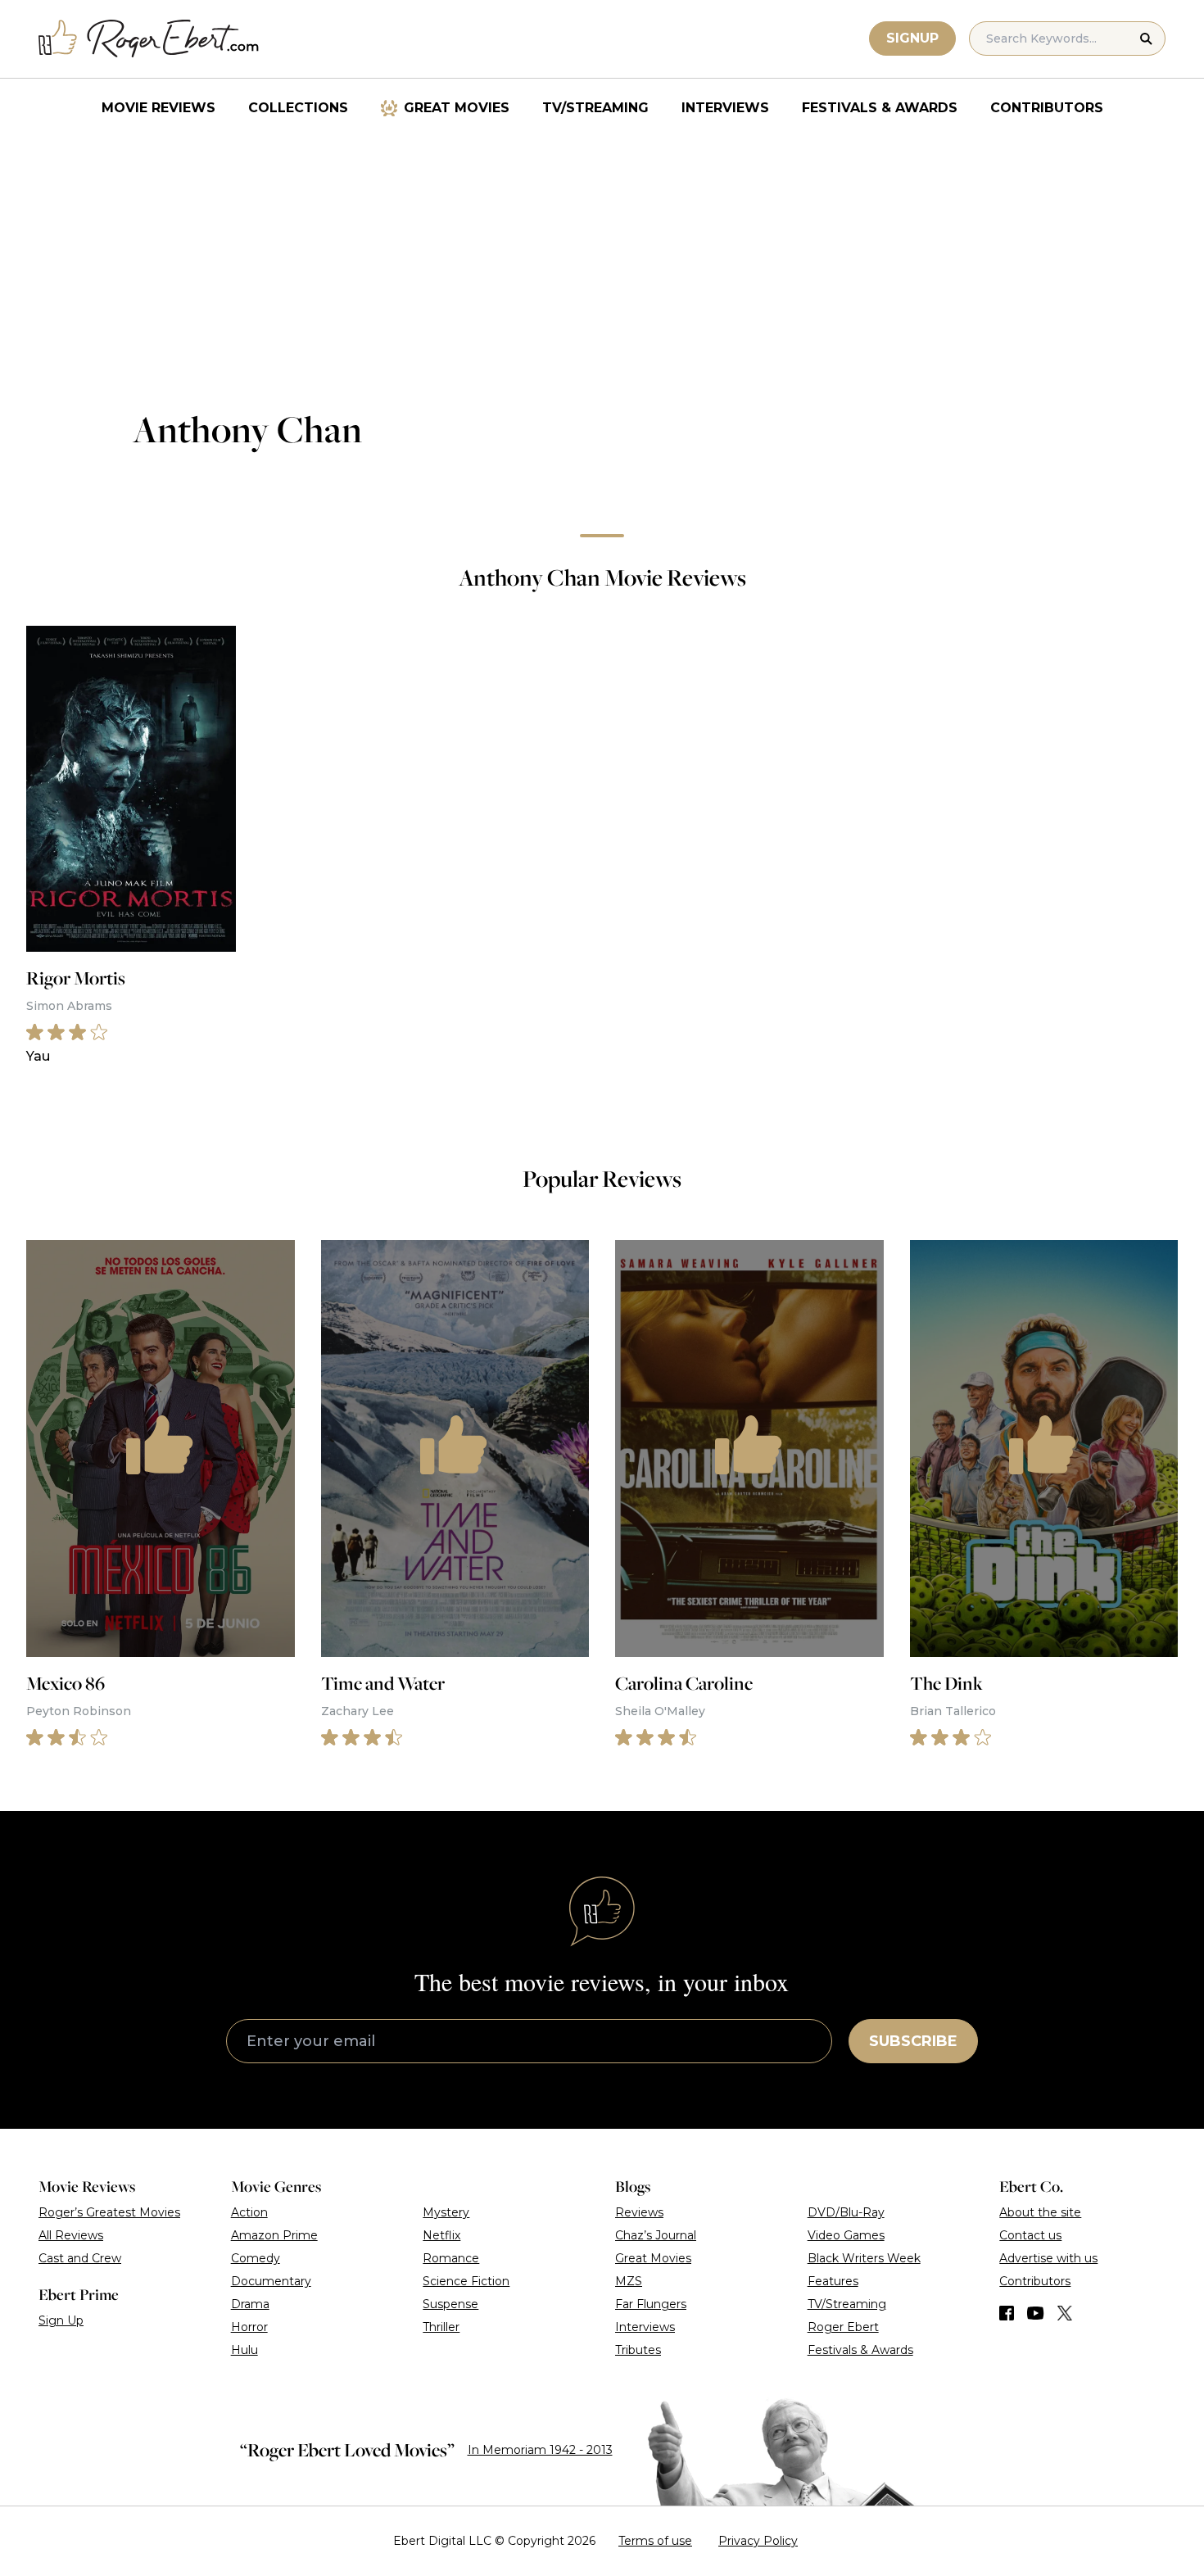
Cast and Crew (80, 2258)
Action (249, 2212)
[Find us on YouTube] (1036, 2313)
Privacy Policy (758, 2541)
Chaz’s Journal (656, 2235)
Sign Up (61, 2320)
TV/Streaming (595, 108)
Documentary (271, 2281)
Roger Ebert (843, 2327)
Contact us (1030, 2235)
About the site (1040, 2212)
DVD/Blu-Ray (846, 2212)
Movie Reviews (158, 108)
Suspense (450, 2304)
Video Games (846, 2235)
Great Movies (457, 108)
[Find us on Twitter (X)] (1065, 2313)
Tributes (638, 2350)
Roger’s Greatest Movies (109, 2212)
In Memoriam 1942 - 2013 (540, 2450)
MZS (629, 2281)
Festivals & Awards (880, 108)
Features (833, 2281)
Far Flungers (651, 2304)
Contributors (1047, 108)
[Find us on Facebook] (1007, 2313)
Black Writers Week (864, 2258)
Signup (912, 38)
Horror (249, 2327)
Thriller (441, 2327)
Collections (298, 108)
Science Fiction (466, 2281)
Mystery (446, 2212)
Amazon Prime (274, 2235)
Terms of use (655, 2541)
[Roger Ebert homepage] (149, 39)
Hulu (244, 2350)
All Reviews (71, 2235)
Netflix (441, 2235)
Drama (250, 2304)
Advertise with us (1048, 2258)
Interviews (725, 108)
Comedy (256, 2258)
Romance (451, 2258)
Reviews (639, 2212)
